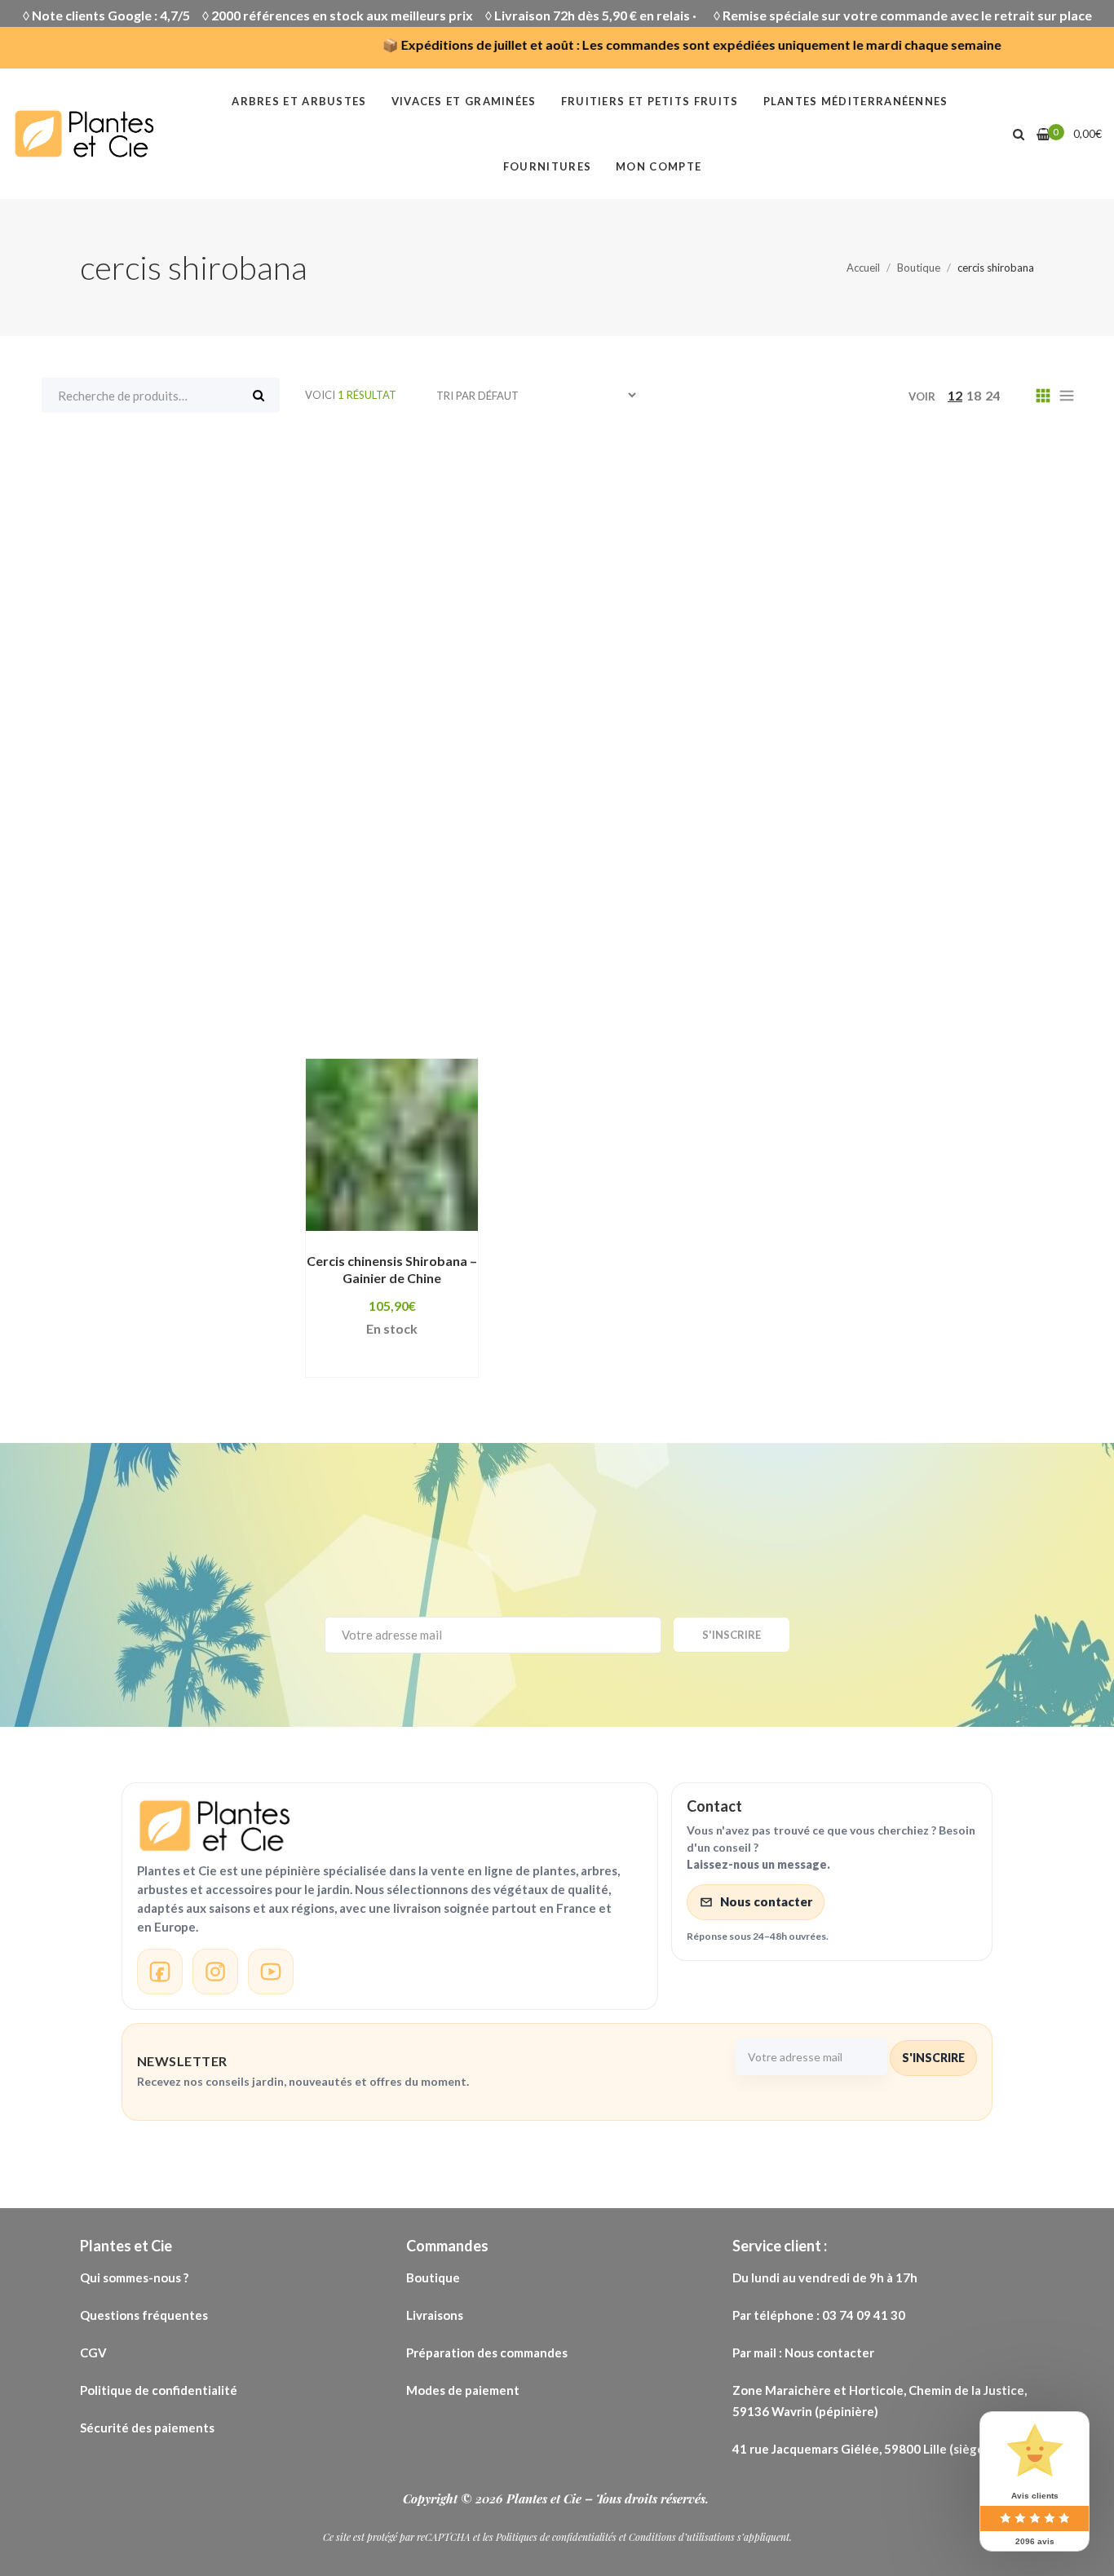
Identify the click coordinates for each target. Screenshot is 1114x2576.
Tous (321, 467)
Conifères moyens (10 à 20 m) (703, 619)
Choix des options (381, 1223)
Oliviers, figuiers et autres (932, 797)
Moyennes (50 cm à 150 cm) (423, 797)
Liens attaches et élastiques (757, 772)
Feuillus (660, 644)
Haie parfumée (725, 746)
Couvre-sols (375, 644)
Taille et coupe (598, 975)
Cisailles (361, 619)
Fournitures (923, 644)
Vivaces (865, 975)
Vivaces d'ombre (975, 975)
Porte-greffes (875, 923)
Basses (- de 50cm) (395, 594)
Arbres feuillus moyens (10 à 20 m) (446, 517)
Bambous (585, 569)
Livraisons (436, 2315)
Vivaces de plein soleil (406, 1000)
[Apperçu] (382, 1246)
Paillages (364, 822)
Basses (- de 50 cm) (884, 569)
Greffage (579, 695)
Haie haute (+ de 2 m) (402, 746)
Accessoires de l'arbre (439, 467)
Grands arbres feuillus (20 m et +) (923, 670)
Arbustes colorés (964, 517)
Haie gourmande (957, 720)
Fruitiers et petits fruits (608, 670)
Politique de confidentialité (160, 2390)
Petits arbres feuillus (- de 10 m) (696, 822)
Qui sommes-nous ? (134, 2277)
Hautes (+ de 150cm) (568, 772)
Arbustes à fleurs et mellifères (777, 517)
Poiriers (820, 898)
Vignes (787, 975)
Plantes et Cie (546, 2499)
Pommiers (767, 923)
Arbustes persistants (730, 542)
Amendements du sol (849, 467)
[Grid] (1043, 395)
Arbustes (617, 517)
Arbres (970, 467)
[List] (1067, 395)
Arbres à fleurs (617, 492)
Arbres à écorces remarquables (437, 492)
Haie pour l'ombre (999, 746)
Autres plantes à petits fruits (430, 569)
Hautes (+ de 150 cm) (402, 772)
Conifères (451, 619)
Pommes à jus (661, 923)
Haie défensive (640, 720)
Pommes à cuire (538, 923)
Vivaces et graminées (578, 1000)
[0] (1043, 134)
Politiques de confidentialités (556, 2537)
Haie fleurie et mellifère (796, 720)
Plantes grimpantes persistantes (861, 873)
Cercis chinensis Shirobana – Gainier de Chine (392, 1269)
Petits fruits (374, 848)
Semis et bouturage (860, 949)
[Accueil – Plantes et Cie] (390, 1826)
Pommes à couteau (396, 923)
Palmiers (452, 822)
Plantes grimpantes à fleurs (424, 873)
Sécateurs (733, 949)
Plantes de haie (652, 848)
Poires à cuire (722, 898)
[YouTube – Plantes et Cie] (271, 1972)
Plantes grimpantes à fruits (634, 873)
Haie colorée (376, 720)
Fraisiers (1018, 644)
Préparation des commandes (487, 2352)
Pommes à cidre (926, 898)
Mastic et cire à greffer (956, 772)
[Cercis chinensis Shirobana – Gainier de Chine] (392, 1145)
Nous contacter (766, 1901)
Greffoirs (671, 695)
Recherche (259, 395)
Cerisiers (1000, 594)
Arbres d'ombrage (754, 492)
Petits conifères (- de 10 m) (917, 822)
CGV (93, 2352)
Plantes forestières (796, 848)
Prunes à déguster (394, 949)
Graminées (750, 670)
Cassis (624, 594)
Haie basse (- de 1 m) (903, 695)
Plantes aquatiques (508, 848)
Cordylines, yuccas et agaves (924, 619)
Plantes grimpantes (954, 848)
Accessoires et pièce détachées (645, 467)
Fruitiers (475, 670)
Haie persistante (858, 746)
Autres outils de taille (901, 542)
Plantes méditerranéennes (422, 898)
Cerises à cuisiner (732, 594)
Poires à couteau (594, 898)
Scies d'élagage (619, 949)
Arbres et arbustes (905, 492)
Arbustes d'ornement (404, 542)
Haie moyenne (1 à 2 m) (574, 746)
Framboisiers (376, 670)
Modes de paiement (463, 2390)
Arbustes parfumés (567, 542)
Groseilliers (769, 695)
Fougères (824, 644)
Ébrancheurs (486, 644)
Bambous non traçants (719, 569)
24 (992, 395)
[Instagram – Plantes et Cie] (215, 1972)
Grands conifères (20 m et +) (427, 695)
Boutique (433, 2277)
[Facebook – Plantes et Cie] (160, 1972)
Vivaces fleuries (731, 1000)
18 (974, 395)
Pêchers (536, 822)
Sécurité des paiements (147, 2428)
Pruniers (511, 949)
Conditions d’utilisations (682, 2537)
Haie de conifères (504, 720)
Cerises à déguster (880, 594)
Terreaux (705, 975)
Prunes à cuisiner (1007, 923)
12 (955, 395)
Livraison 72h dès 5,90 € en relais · (598, 15)
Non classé (781, 797)
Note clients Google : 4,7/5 (111, 15)
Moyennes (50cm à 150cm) (629, 797)
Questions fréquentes (145, 2315)
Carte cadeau (529, 594)
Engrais (581, 644)
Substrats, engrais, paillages (427, 975)
